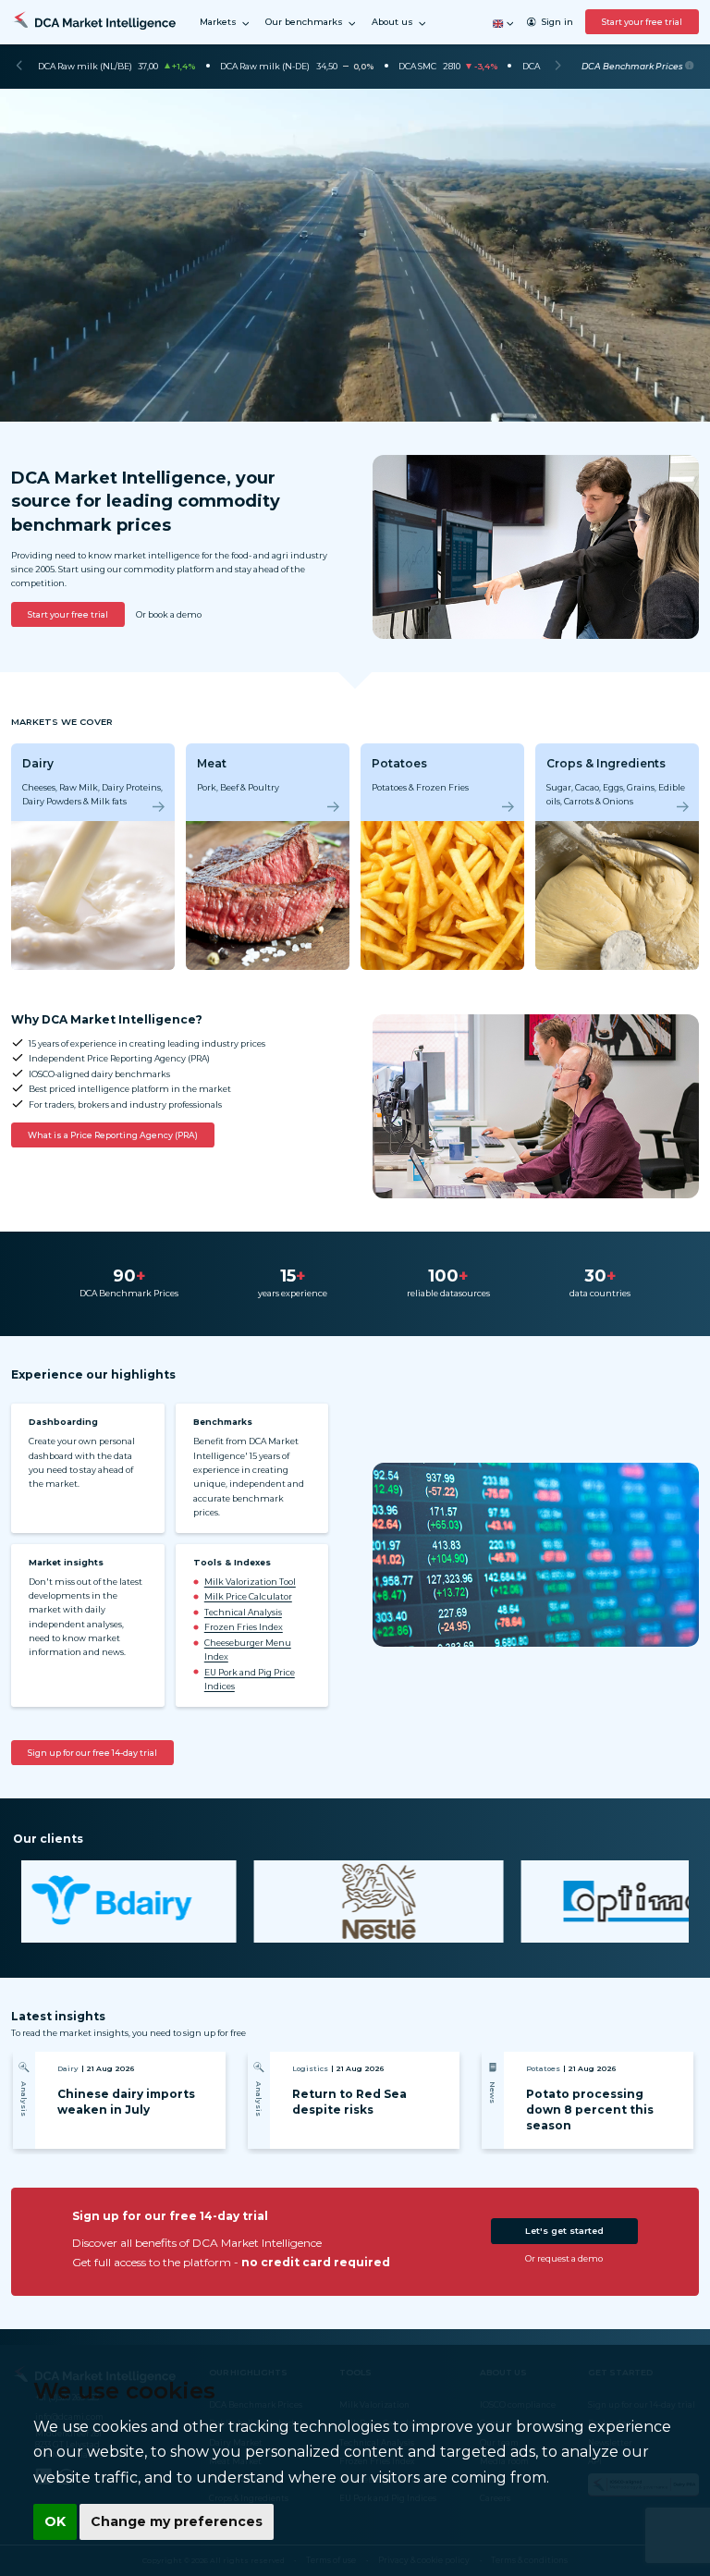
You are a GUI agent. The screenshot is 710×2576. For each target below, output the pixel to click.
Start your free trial (642, 22)
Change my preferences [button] (177, 2521)
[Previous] (19, 67)
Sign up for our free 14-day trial (92, 1753)
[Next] (558, 67)
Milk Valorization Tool (250, 1582)
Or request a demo (564, 2258)
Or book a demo (169, 614)
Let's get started (564, 2231)
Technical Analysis (243, 1612)
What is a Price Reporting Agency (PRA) (113, 1135)
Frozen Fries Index (244, 1627)
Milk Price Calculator (248, 1596)
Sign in (557, 22)
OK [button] (55, 2521)
